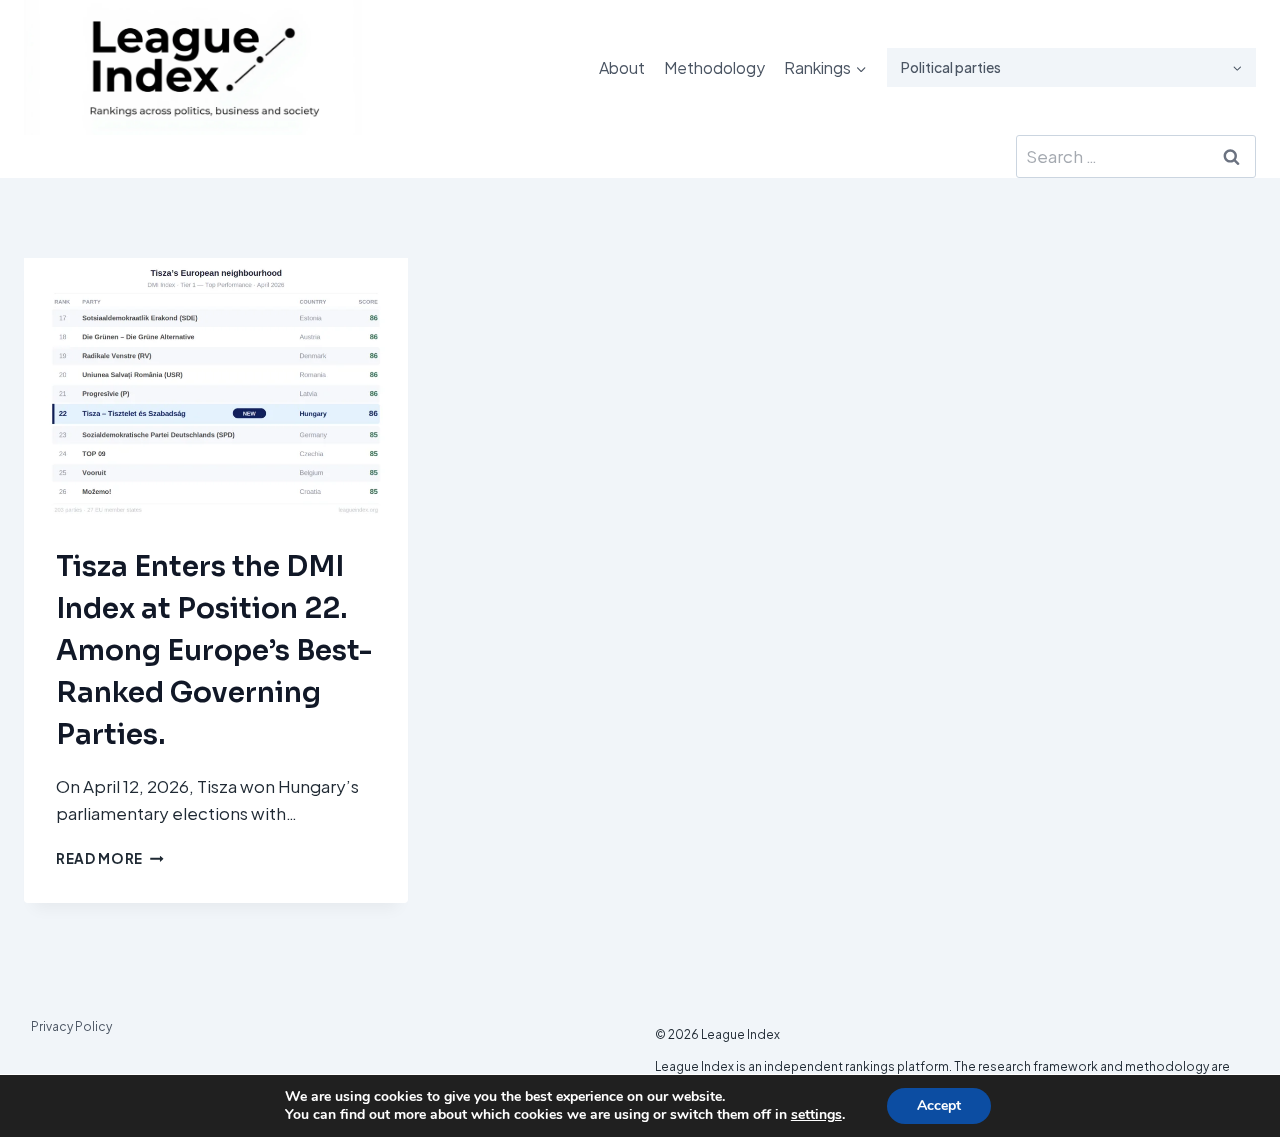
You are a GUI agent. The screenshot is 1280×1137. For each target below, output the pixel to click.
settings (816, 1115)
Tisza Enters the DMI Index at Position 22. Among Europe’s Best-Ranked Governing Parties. (214, 650)
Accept (939, 1105)
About (622, 67)
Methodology (714, 67)
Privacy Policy (71, 1026)
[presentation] (216, 386)
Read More (110, 858)
